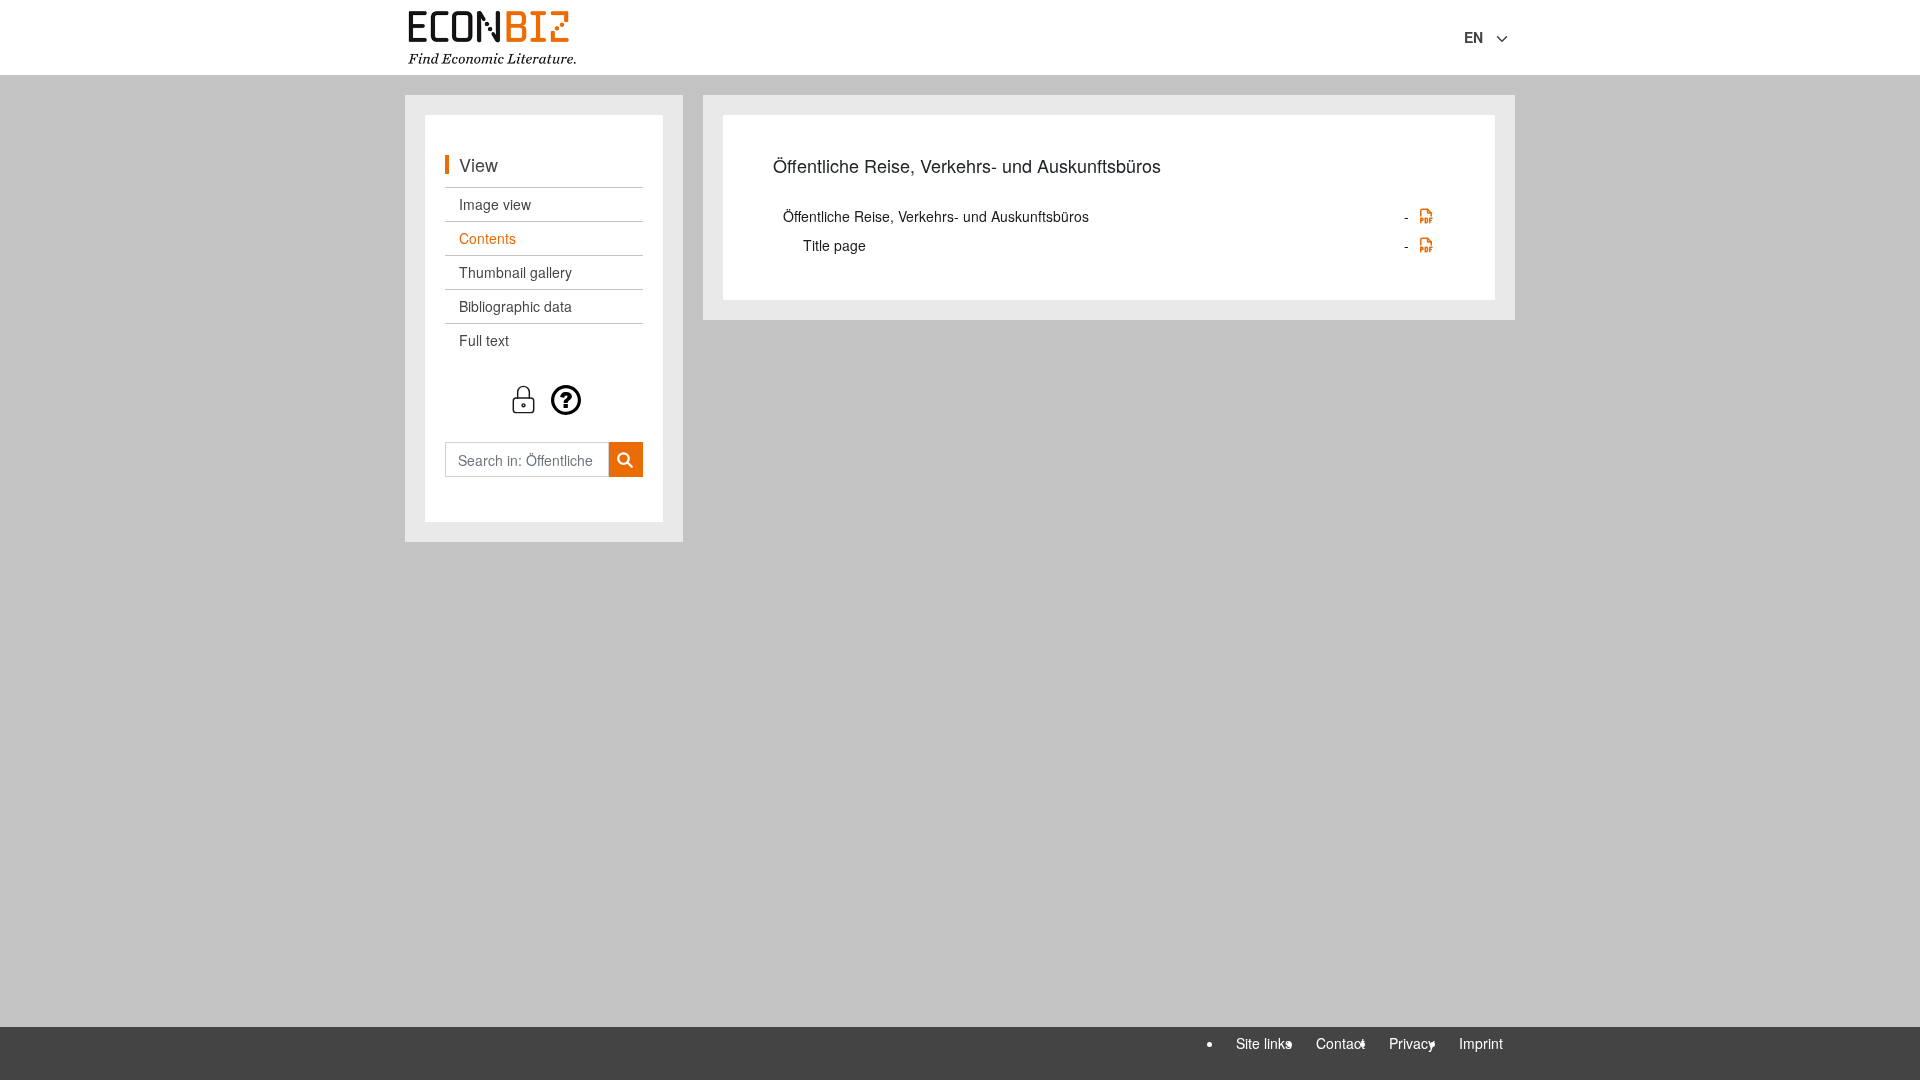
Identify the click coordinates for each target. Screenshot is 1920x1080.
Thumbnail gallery (515, 272)
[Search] (625, 459)
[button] (544, 399)
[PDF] (1426, 216)
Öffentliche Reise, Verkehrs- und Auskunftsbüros (936, 216)
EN (1473, 37)
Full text (484, 340)
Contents (487, 238)
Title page (834, 245)
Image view (495, 204)
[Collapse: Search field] (1513, 39)
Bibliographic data (515, 306)
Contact (1340, 1043)
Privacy (1412, 1043)
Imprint (1481, 1043)
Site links (1264, 1043)
